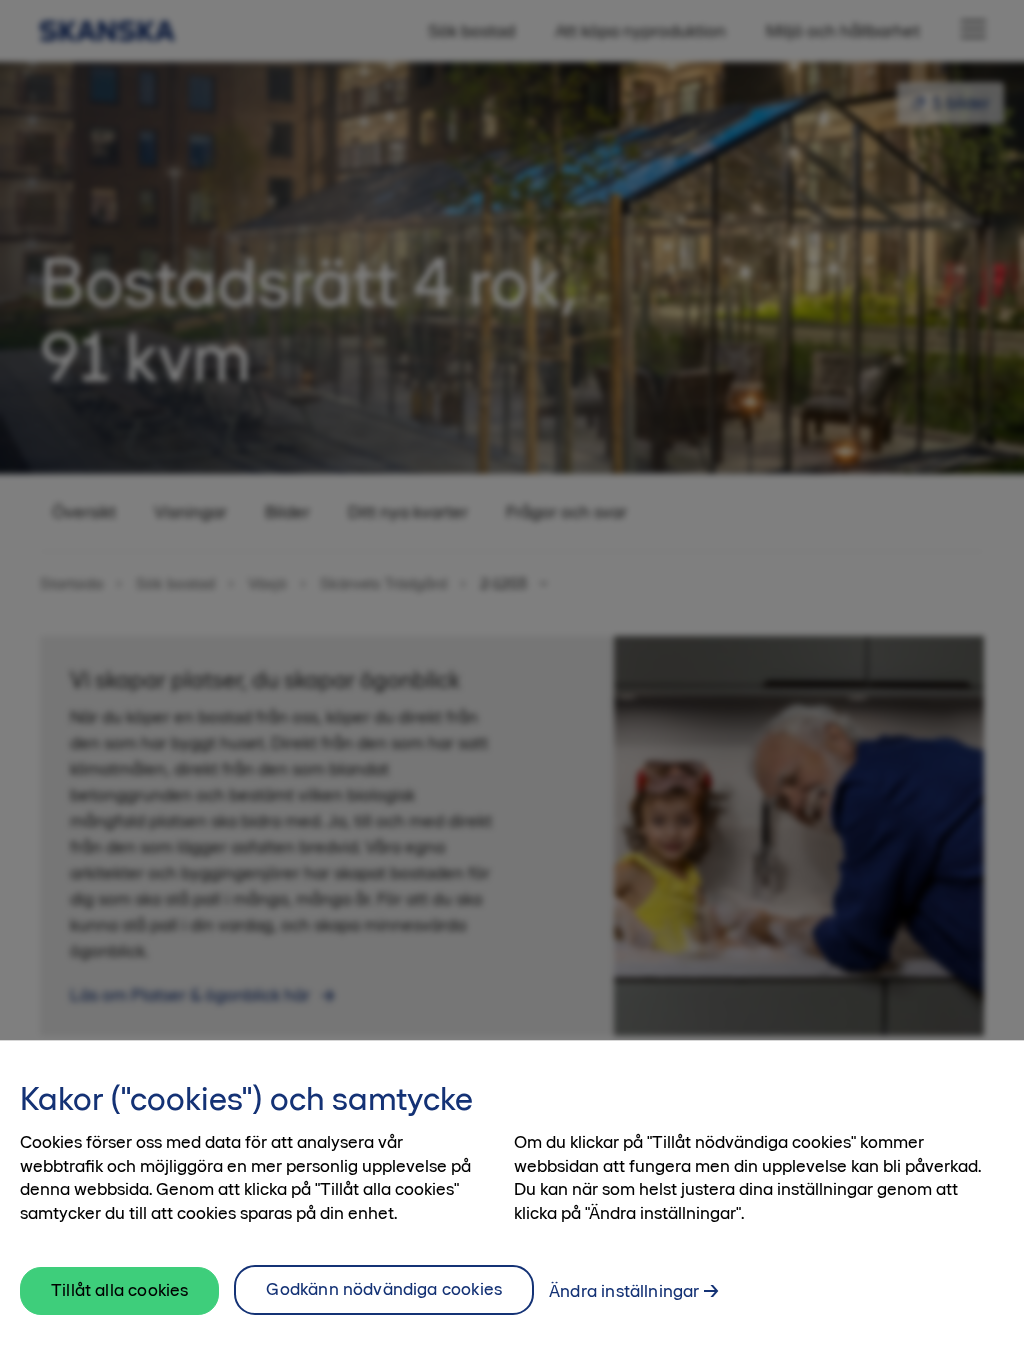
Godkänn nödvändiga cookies (384, 1289)
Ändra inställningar (624, 1291)
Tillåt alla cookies (119, 1290)
